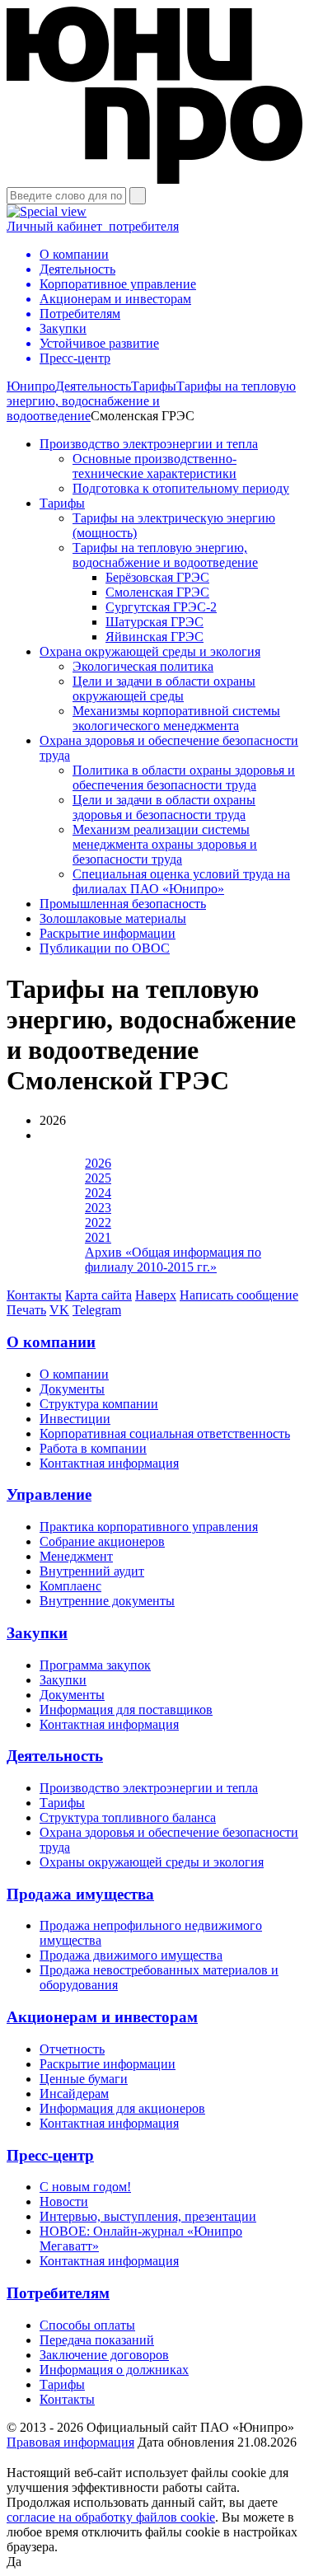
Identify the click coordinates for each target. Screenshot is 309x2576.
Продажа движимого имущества (131, 1955)
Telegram (97, 1310)
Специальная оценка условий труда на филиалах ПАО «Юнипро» (181, 881)
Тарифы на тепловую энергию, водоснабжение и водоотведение (151, 401)
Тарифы (154, 386)
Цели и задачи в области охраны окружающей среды (164, 688)
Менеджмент (76, 1556)
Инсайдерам (74, 2094)
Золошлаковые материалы (113, 918)
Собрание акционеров (102, 1541)
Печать (26, 1310)
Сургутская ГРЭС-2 (161, 607)
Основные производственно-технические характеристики (154, 466)
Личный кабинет (93, 226)
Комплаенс (70, 1586)
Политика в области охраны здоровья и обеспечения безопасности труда (184, 777)
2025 (98, 1178)
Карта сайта (98, 1295)
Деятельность (93, 386)
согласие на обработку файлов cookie (111, 2517)
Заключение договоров (104, 2355)
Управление (49, 1494)
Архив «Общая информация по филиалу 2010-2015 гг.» (173, 1260)
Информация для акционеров (122, 2108)
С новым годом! (85, 2187)
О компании (51, 1342)
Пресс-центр (50, 2155)
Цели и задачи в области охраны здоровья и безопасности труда (164, 807)
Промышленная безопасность (123, 904)
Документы (72, 1389)
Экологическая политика (143, 666)
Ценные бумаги (84, 2079)
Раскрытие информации (108, 933)
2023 (98, 1208)
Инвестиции (75, 1419)
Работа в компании (93, 1448)
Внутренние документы (107, 1601)
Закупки (37, 1633)
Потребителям (58, 2293)
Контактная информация (109, 1463)
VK (59, 1310)
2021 (98, 1237)
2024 (98, 1193)
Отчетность (72, 2049)
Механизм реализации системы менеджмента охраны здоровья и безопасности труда (165, 844)
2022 (98, 1222)
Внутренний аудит (92, 1571)
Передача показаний (97, 2340)
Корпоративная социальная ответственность (165, 1433)
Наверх (156, 1295)
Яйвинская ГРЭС (154, 637)
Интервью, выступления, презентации (148, 2216)
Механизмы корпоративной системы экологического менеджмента (176, 718)
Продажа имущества (80, 1894)
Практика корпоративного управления (149, 1527)
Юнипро (31, 386)
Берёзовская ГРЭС (157, 577)
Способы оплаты (87, 2325)
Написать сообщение (239, 1295)
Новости (64, 2201)
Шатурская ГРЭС (154, 622)
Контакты (34, 1295)
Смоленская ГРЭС (157, 592)
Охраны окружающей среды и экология (152, 1862)
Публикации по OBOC (105, 948)
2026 (98, 1163)
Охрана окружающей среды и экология (150, 651)
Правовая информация (70, 2442)
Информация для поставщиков (126, 1710)
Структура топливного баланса (128, 1817)
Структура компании (99, 1404)
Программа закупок (95, 1665)
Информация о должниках (114, 2370)
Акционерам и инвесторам (102, 2017)
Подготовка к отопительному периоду (181, 488)
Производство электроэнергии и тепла (149, 444)
